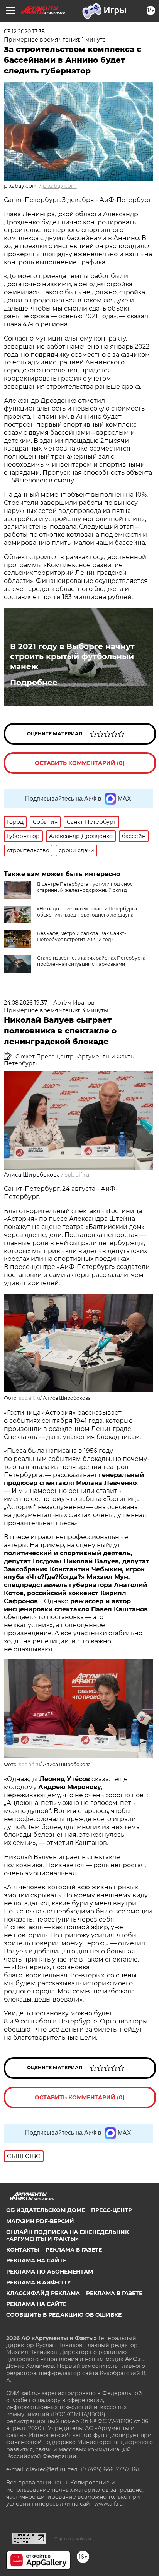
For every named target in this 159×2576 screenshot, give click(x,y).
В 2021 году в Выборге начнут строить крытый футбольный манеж (72, 656)
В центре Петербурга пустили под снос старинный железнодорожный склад (85, 887)
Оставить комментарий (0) (80, 763)
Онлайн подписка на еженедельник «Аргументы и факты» (68, 2235)
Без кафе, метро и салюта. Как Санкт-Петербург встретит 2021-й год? (82, 936)
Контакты (23, 2250)
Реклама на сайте (36, 2260)
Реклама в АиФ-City (38, 2282)
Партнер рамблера (73, 2539)
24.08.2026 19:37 (25, 1003)
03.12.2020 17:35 (24, 32)
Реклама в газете (74, 2250)
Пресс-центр (112, 2210)
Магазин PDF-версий (40, 2221)
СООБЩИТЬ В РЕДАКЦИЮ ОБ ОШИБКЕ (64, 2315)
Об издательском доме (46, 2210)
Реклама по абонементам (50, 2272)
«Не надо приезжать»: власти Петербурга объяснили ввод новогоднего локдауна (87, 912)
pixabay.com (60, 186)
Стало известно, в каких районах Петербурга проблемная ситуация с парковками (91, 961)
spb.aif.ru (77, 1175)
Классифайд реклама (43, 2293)
